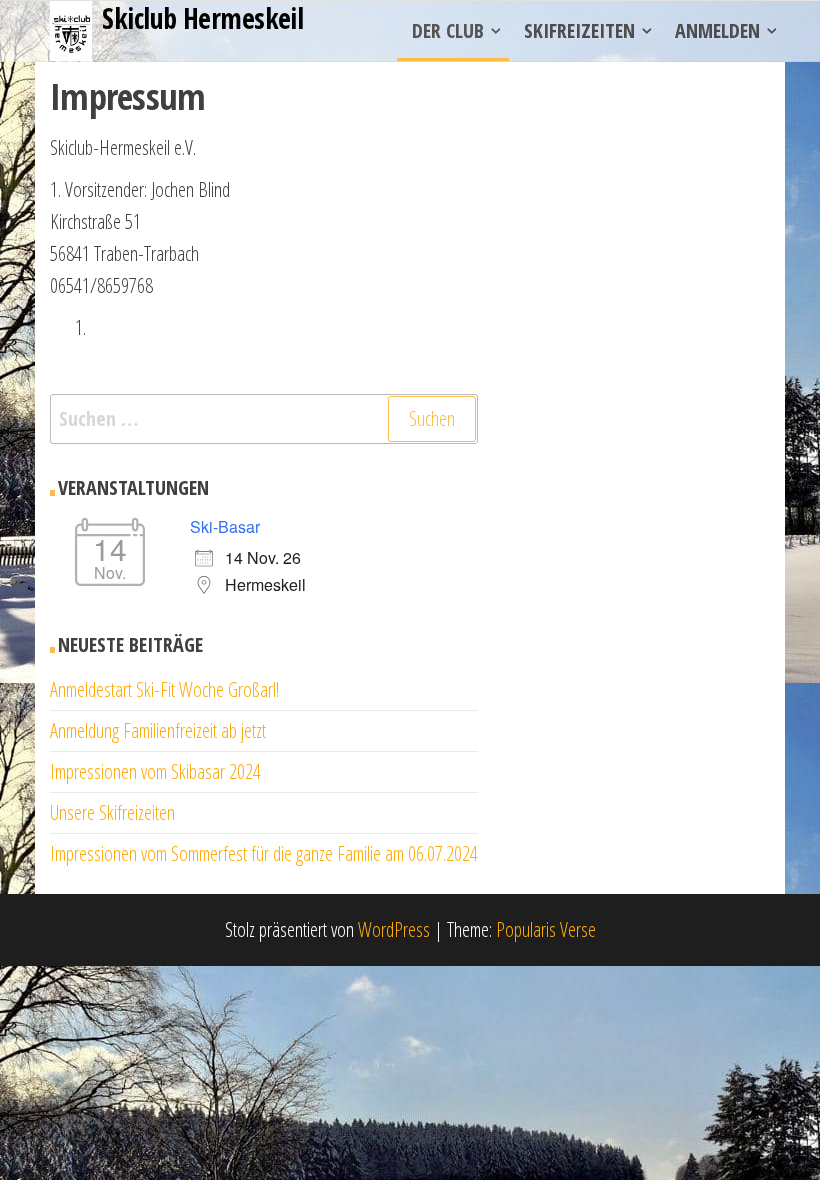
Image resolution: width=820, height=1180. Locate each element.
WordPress (394, 929)
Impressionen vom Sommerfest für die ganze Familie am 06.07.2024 (264, 853)
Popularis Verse (546, 929)
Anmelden (717, 30)
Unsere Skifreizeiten (112, 812)
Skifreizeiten (579, 30)
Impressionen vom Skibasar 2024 (155, 771)
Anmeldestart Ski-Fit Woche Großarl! (164, 689)
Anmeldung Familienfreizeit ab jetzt (158, 730)
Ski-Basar (225, 526)
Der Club (448, 30)
